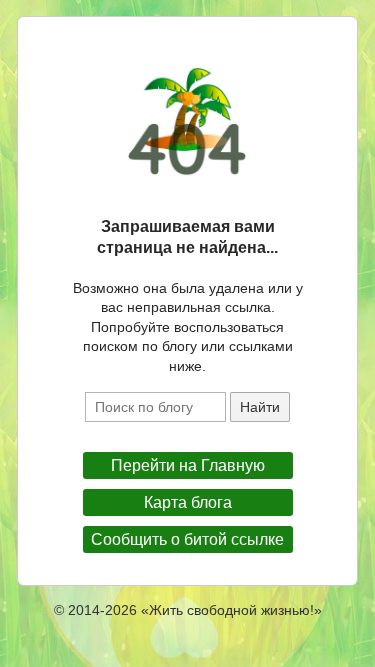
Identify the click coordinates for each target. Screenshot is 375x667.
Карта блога (188, 502)
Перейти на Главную (188, 465)
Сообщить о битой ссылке (187, 539)
